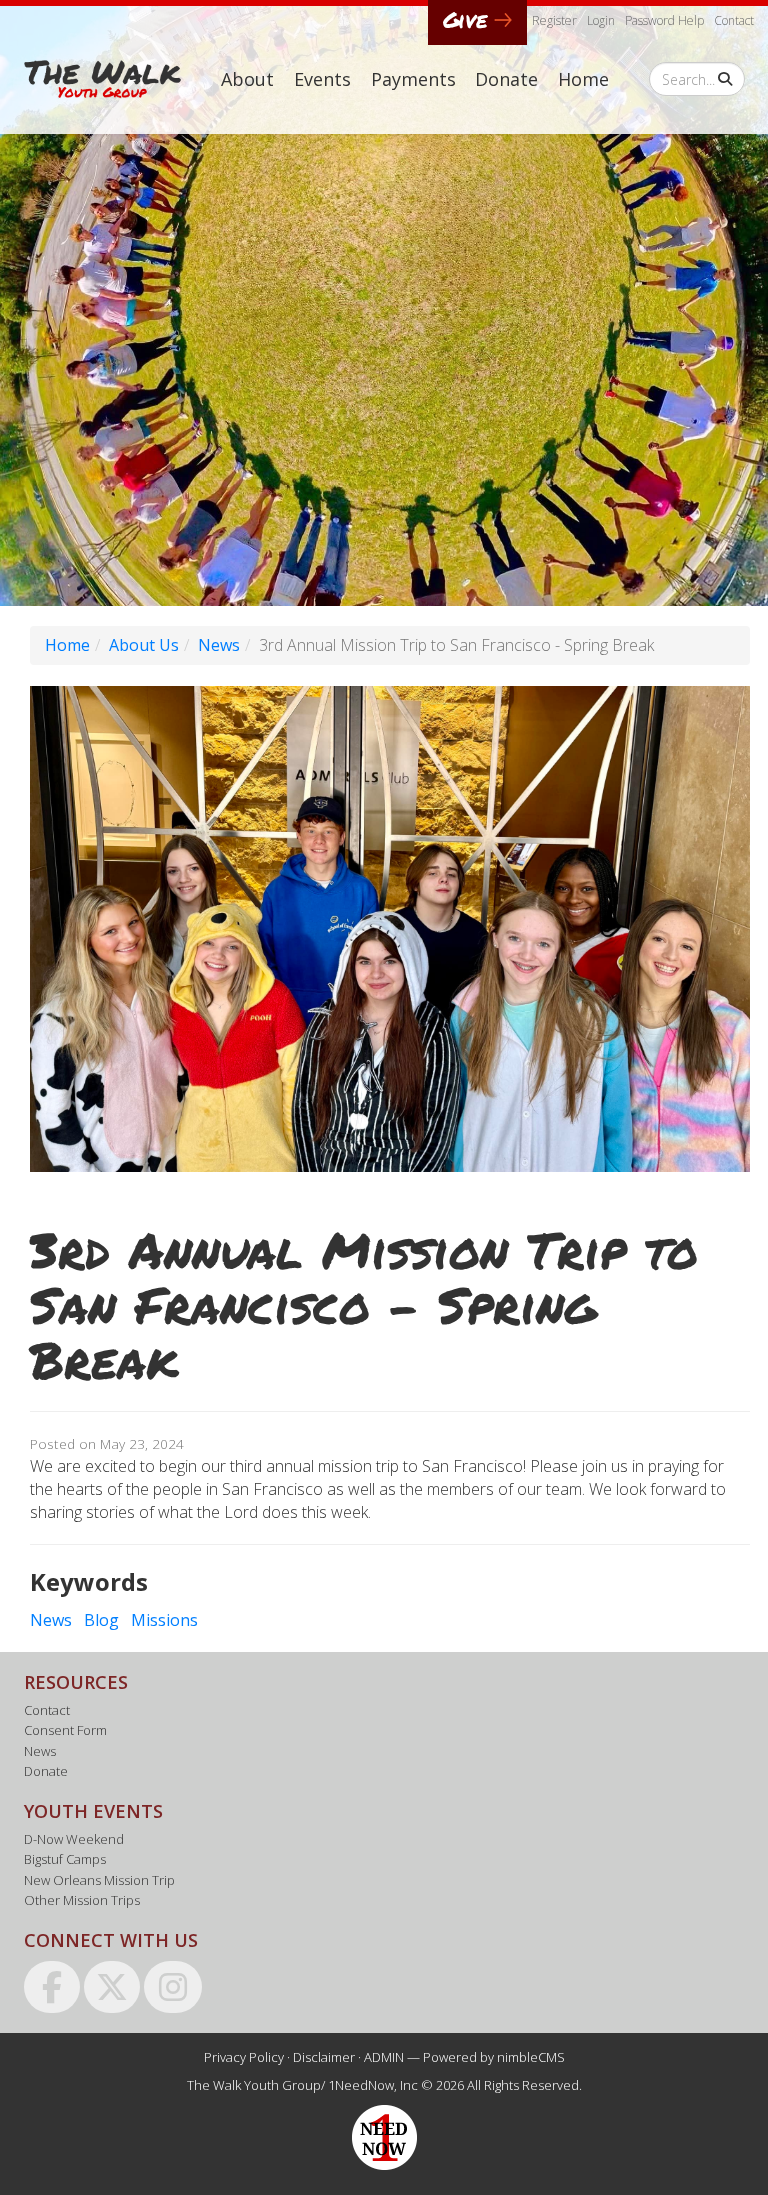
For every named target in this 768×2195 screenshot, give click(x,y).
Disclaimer (324, 2057)
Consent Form (65, 1730)
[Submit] (725, 79)
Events (322, 79)
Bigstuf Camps (65, 1859)
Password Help (664, 20)
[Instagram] (173, 1985)
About (247, 79)
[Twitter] (112, 1985)
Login (601, 20)
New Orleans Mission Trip (99, 1880)
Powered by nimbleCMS (494, 2057)
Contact (734, 20)
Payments (413, 79)
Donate (506, 79)
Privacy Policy (244, 2057)
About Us (144, 645)
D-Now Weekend (74, 1839)
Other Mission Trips (82, 1900)
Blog (101, 1620)
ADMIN (384, 2057)
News (219, 645)
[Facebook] (52, 1985)
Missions (164, 1620)
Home (583, 79)
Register (554, 20)
